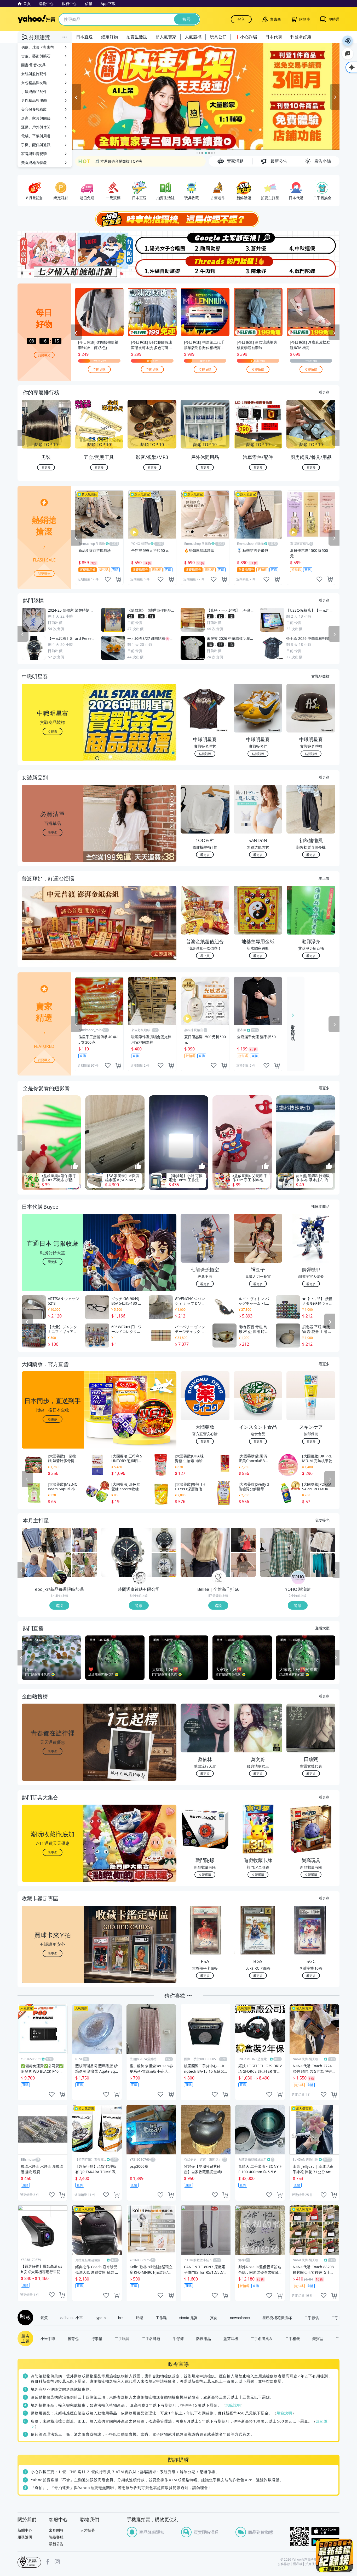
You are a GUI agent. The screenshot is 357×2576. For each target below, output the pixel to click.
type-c (100, 2318)
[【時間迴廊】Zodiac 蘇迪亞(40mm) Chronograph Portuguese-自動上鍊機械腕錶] (164, 1540)
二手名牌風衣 (262, 2338)
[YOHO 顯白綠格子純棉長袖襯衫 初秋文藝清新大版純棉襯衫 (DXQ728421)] (285, 1552)
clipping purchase (118, 579)
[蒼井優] (259, 243)
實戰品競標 (320, 676)
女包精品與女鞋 (34, 83)
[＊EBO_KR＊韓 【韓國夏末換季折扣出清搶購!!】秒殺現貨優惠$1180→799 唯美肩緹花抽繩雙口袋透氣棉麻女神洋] (85, 1565)
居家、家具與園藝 (36, 118)
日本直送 (84, 37)
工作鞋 (161, 2318)
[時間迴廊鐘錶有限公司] (139, 1578)
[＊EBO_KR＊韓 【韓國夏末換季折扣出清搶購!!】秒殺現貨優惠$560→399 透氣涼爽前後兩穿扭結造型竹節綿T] (47, 1552)
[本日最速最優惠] (335, 2555)
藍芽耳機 (231, 2338)
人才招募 (88, 2530)
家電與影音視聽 (34, 154)
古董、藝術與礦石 (36, 56)
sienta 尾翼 (188, 2318)
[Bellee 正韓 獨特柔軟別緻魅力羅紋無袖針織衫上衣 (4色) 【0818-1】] (205, 1552)
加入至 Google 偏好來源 (348, 54)
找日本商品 (320, 1206)
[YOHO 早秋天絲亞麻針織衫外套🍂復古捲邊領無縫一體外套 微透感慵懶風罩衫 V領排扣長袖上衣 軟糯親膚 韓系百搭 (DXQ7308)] (323, 1565)
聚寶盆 (318, 2338)
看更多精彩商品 (293, 1029)
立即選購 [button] (205, 1874)
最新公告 (56, 2544)
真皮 (214, 2318)
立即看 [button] (53, 731)
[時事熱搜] (179, 219)
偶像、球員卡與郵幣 (38, 47)
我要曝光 (44, 355)
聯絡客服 (56, 2537)
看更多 (324, 392)
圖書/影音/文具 (33, 65)
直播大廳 (322, 1628)
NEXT (336, 438)
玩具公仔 (218, 37)
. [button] (53, 933)
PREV (21, 438)
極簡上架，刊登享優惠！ (115, 161)
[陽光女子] (152, 243)
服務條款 (284, 2564)
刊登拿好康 (301, 37)
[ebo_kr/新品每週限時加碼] (60, 1578)
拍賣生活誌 (137, 37)
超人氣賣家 (166, 37)
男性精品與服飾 (34, 100)
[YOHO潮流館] (298, 1578)
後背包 (73, 2338)
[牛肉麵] (205, 267)
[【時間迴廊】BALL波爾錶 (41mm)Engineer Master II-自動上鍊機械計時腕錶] (164, 1565)
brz (121, 2318)
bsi (29, 2562)
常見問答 (56, 2530)
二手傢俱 (312, 2318)
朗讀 (348, 41)
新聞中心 (25, 2530)
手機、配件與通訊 (36, 145)
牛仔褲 (178, 2338)
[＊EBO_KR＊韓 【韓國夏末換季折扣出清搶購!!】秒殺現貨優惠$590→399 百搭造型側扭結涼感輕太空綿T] (85, 1540)
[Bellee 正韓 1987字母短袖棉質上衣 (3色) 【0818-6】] (243, 1565)
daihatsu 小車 (72, 2318)
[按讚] (75, 1166)
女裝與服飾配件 (34, 74)
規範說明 (233, 2405)
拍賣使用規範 (315, 2564)
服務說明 (25, 2537)
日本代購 (274, 37)
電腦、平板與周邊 (36, 136)
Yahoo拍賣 (36, 19)
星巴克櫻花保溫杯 (277, 2318)
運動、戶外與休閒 (36, 127)
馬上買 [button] (205, 956)
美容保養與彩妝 (34, 109)
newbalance (240, 2318)
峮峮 (140, 2318)
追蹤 (59, 1605)
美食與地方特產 (34, 163)
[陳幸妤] (259, 267)
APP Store (325, 2531)
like (108, 579)
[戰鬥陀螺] (313, 267)
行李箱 (97, 2338)
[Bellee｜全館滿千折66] (219, 1578)
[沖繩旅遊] (152, 267)
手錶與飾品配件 (34, 91)
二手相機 (292, 2338)
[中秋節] (313, 243)
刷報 (24, 2318)
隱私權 (298, 2564)
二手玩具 (122, 2338)
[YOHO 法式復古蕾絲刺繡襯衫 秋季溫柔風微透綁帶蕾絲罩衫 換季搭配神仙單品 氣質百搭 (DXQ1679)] (323, 1540)
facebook (48, 2562)
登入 (241, 19)
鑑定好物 (110, 37)
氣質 (44, 2318)
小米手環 (48, 2338)
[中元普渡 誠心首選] (206, 97)
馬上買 (324, 878)
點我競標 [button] (205, 754)
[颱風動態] (205, 243)
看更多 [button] (53, 832)
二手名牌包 (151, 2338)
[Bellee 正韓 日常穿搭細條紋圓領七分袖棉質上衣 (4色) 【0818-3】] (243, 1540)
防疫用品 (204, 2338)
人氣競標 (193, 37)
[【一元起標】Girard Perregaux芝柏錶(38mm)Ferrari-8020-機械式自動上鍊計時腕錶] (126, 1552)
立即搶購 (99, 369)
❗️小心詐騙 (246, 37)
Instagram (57, 2562)
